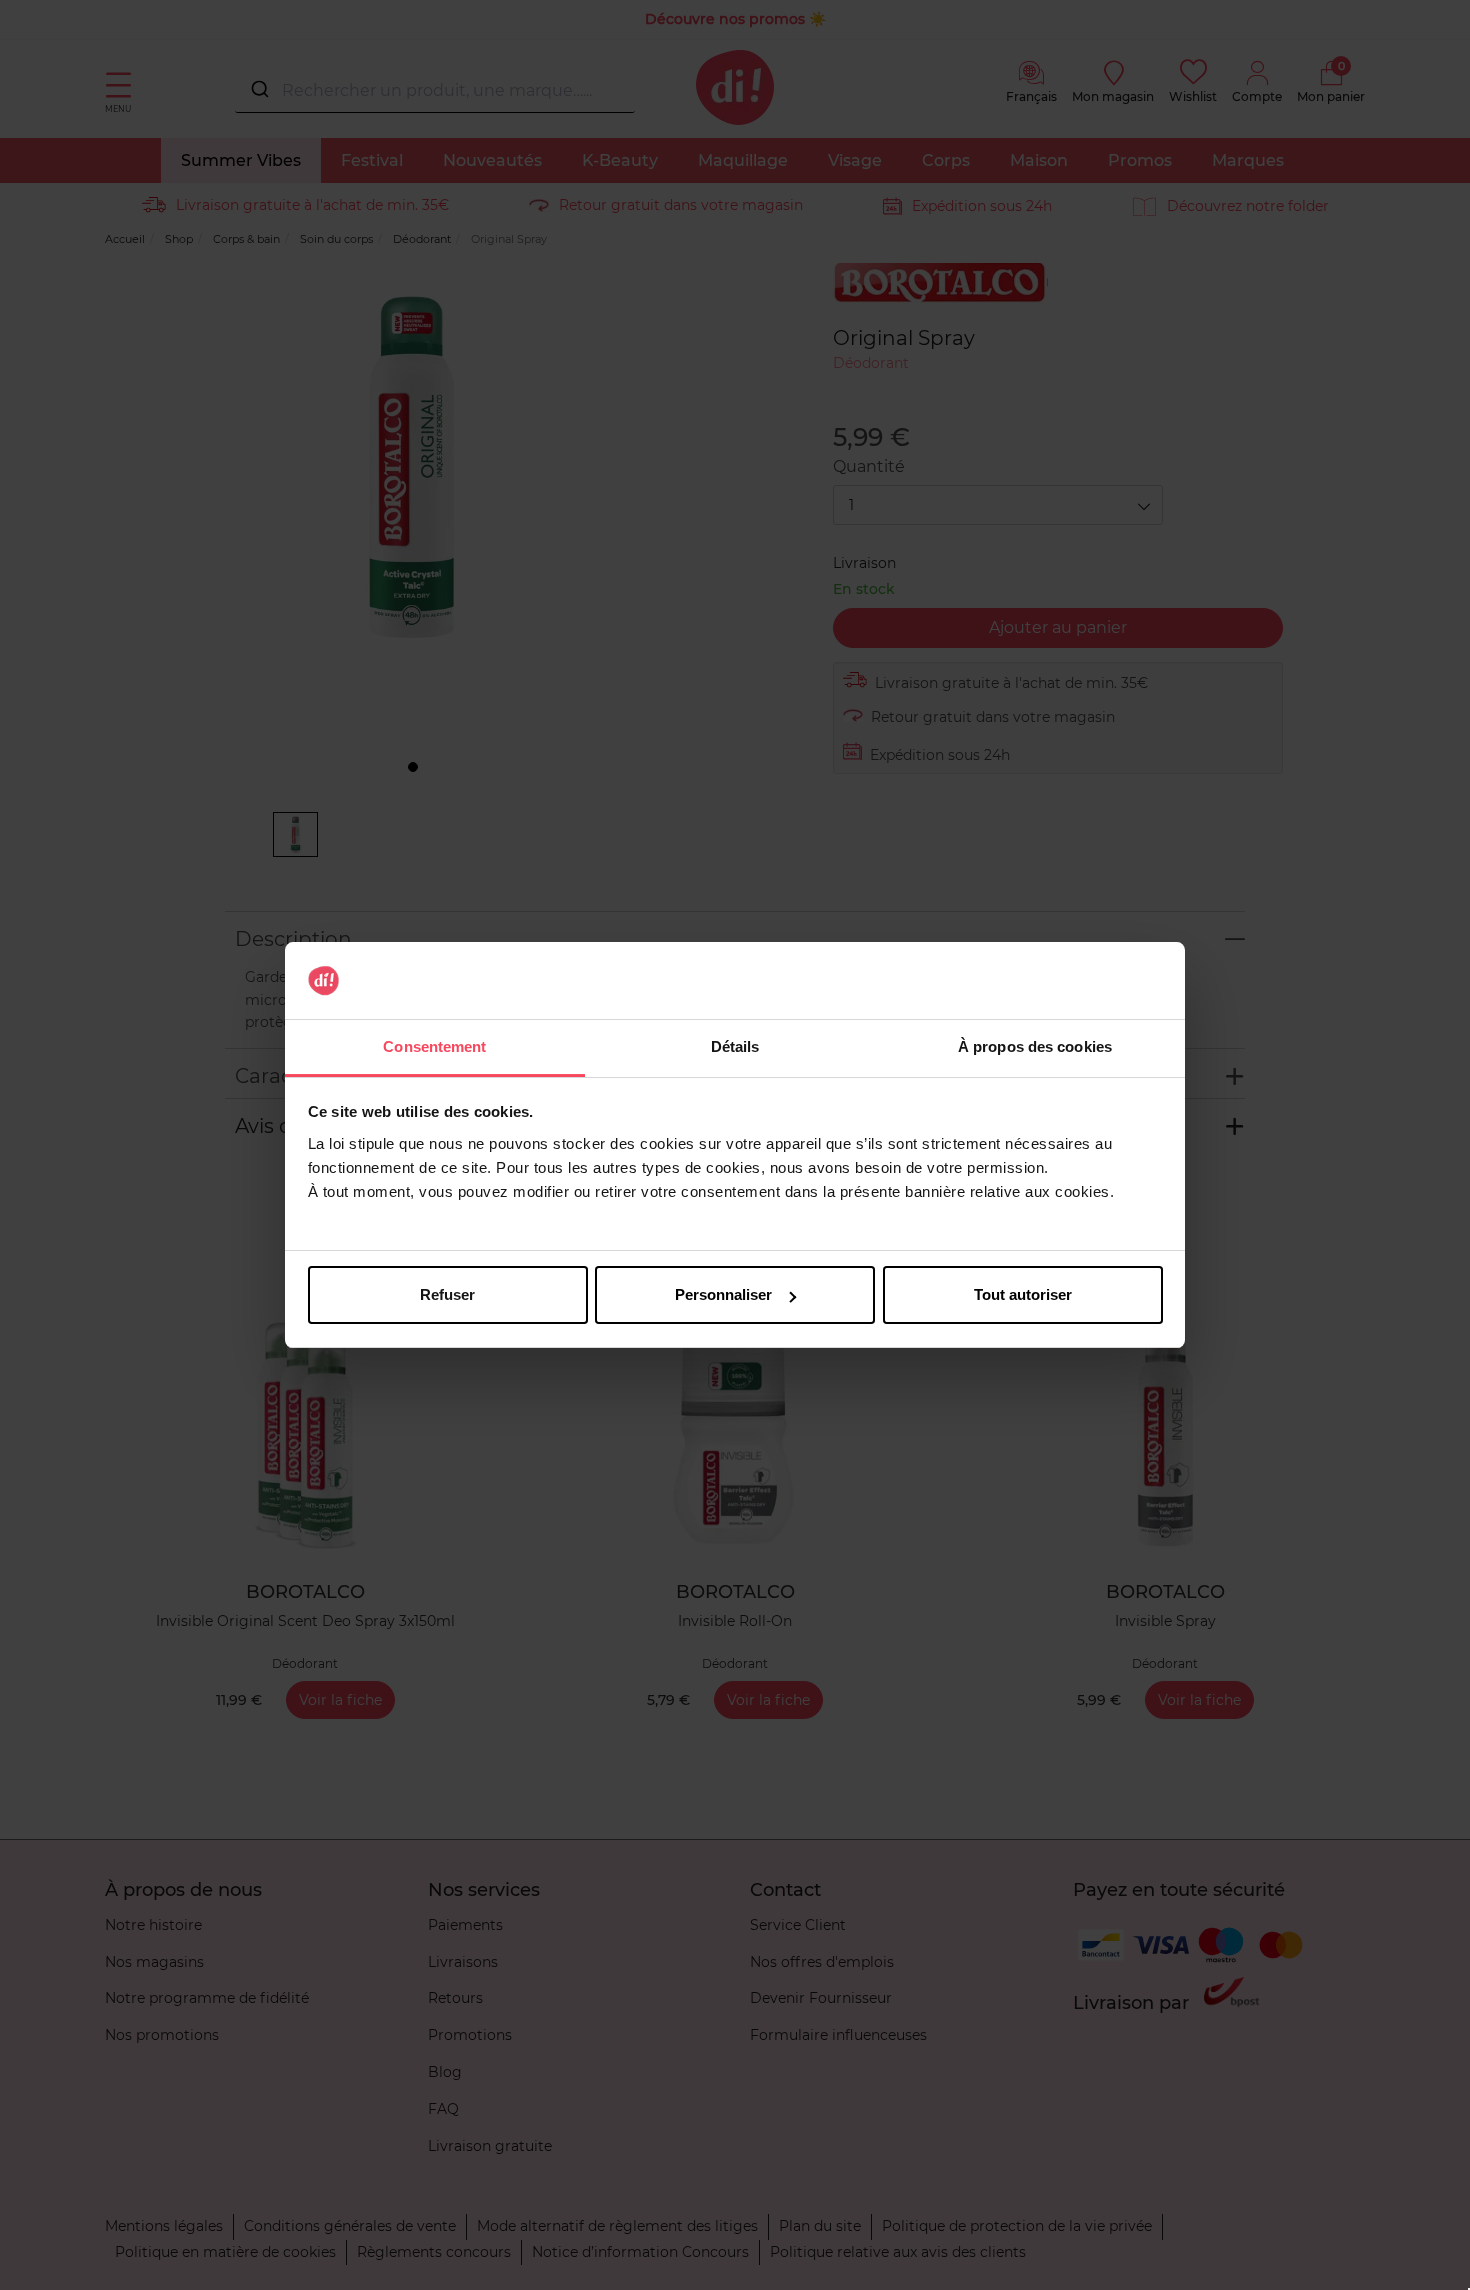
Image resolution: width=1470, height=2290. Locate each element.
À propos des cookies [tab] (1035, 1046)
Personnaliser (723, 1294)
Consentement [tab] (434, 1046)
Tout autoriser (1023, 1294)
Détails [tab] (735, 1046)
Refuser (447, 1294)
